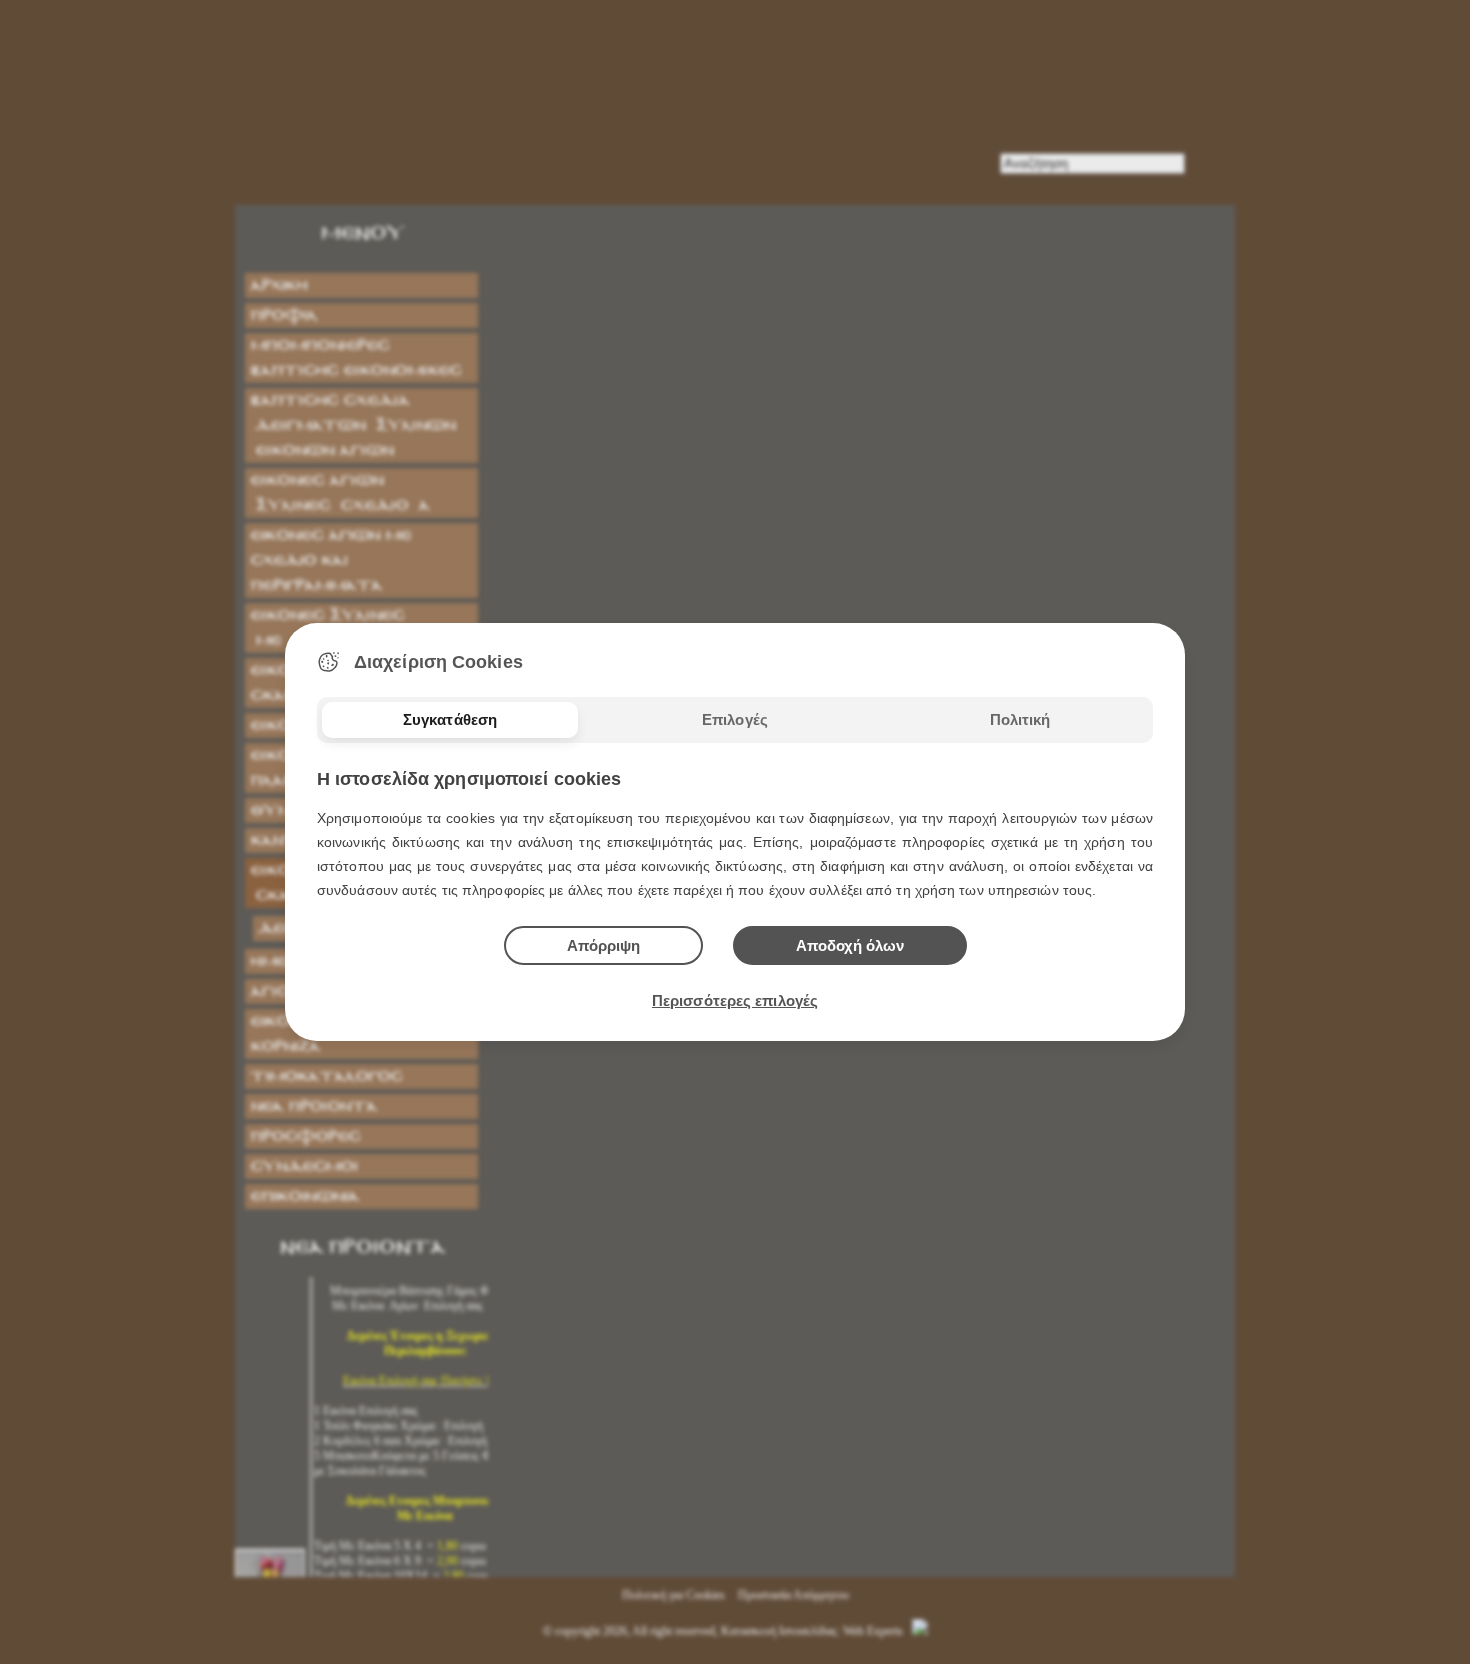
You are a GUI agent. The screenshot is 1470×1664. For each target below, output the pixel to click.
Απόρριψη (603, 945)
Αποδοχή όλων (850, 945)
